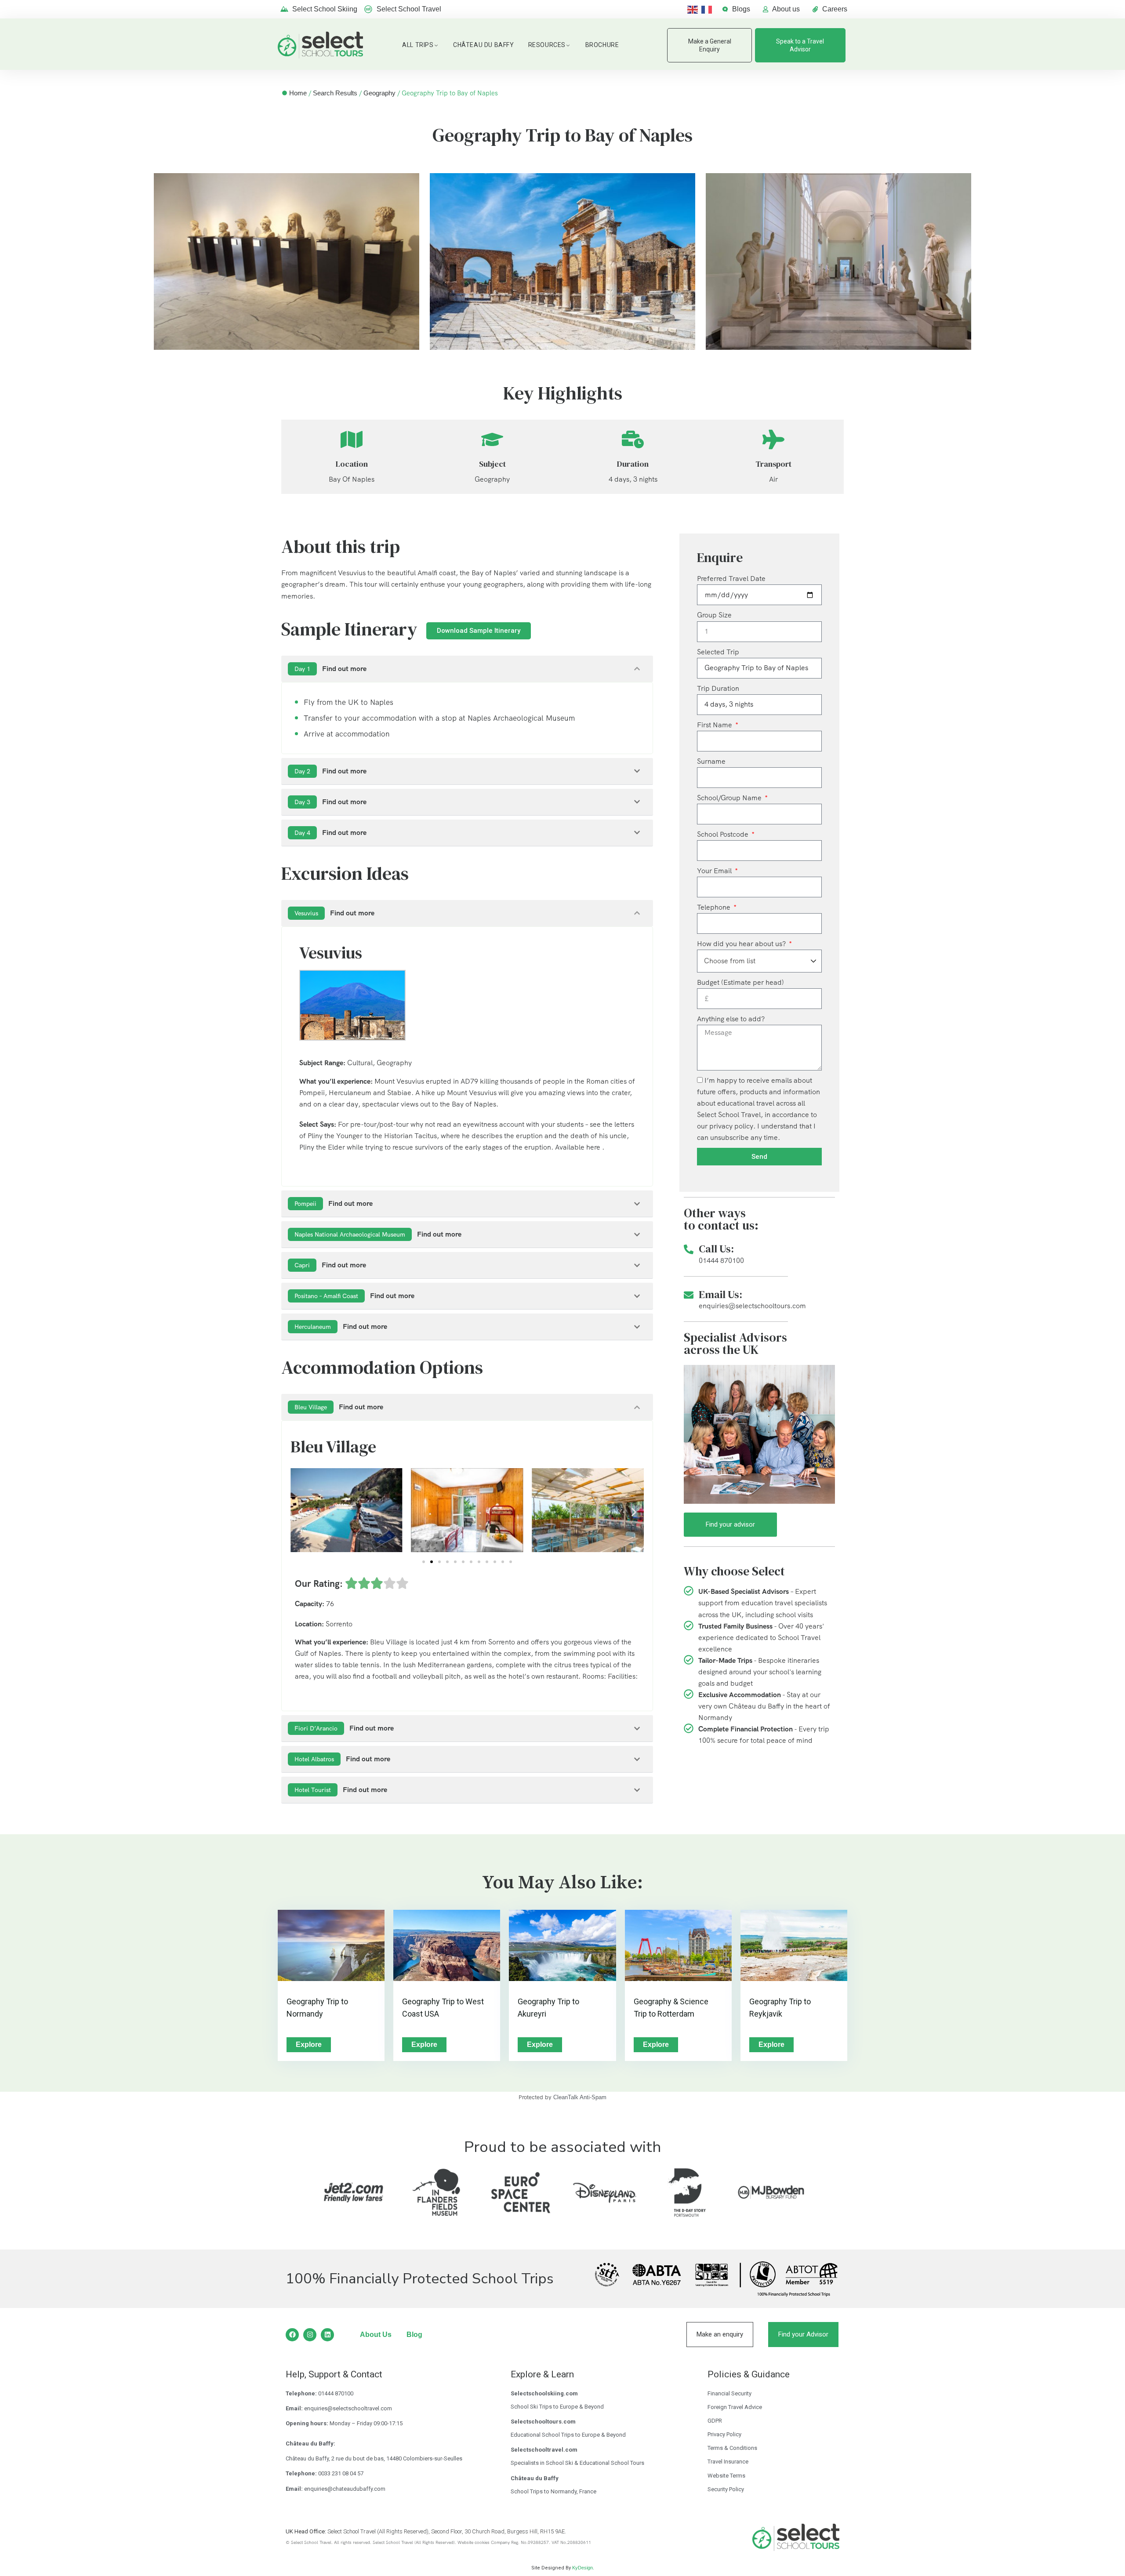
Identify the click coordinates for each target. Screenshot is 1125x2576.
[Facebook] (292, 2335)
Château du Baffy (484, 45)
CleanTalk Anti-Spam (580, 2097)
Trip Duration (718, 688)
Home (298, 93)
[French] (708, 9)
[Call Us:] (689, 1249)
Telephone (715, 907)
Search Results (335, 93)
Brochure (602, 45)
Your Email (715, 871)
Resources (547, 45)
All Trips (418, 45)
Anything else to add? (731, 1019)
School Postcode (724, 834)
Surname (711, 761)
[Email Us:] (689, 1295)
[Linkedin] (327, 2335)
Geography (379, 93)
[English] (694, 9)
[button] (300, 1512)
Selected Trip (718, 652)
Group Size (714, 615)
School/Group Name (730, 798)
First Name (715, 725)
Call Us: (716, 1249)
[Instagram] (310, 2335)
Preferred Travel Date (731, 579)
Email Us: (720, 1294)
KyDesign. (583, 2568)
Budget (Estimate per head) (740, 982)
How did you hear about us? (742, 944)
